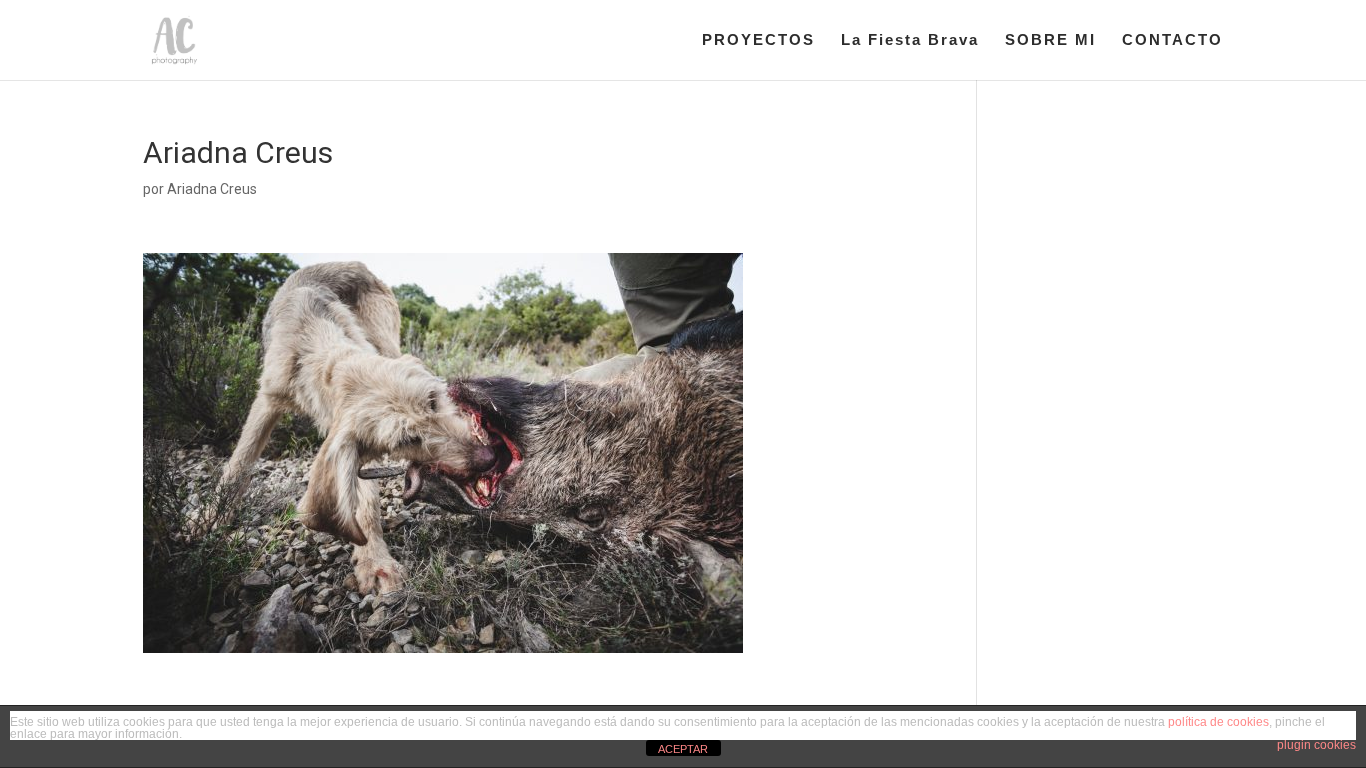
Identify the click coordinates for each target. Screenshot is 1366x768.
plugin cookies (1316, 745)
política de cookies (1218, 722)
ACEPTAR (683, 749)
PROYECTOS (758, 40)
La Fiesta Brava (910, 40)
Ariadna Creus (212, 189)
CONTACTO (1172, 40)
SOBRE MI (1050, 40)
